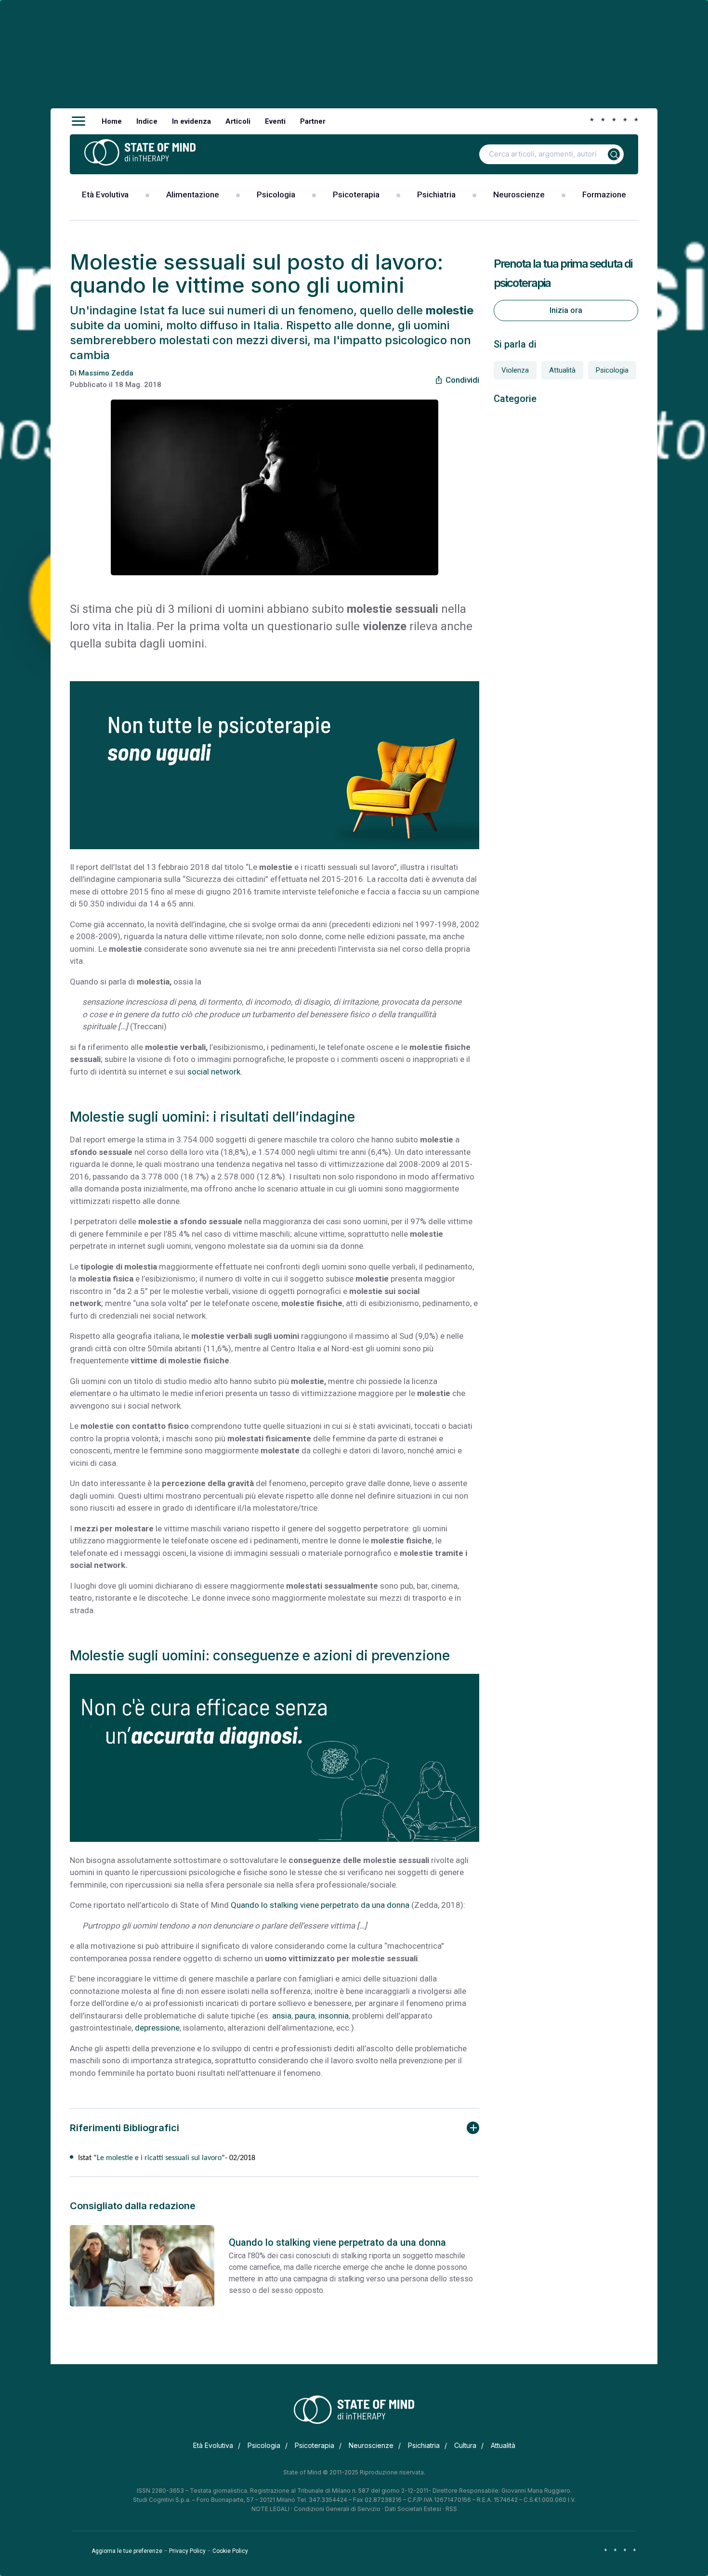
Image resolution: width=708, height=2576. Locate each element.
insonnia (334, 2016)
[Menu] (79, 121)
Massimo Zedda (106, 373)
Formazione (604, 194)
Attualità (562, 370)
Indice (147, 121)
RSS (451, 2509)
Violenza (515, 370)
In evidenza (191, 121)
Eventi (275, 121)
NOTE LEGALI (270, 2509)
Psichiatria (436, 194)
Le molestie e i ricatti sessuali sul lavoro (159, 2158)
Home (112, 121)
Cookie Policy (230, 2551)
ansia (282, 2016)
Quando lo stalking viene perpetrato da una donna (320, 1905)
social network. (215, 1072)
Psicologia (276, 194)
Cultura (465, 2445)
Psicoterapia (356, 194)
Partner (313, 121)
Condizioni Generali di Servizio (337, 2509)
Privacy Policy (187, 2551)
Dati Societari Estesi (413, 2509)
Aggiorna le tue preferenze (127, 2551)
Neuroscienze (519, 194)
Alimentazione (193, 194)
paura (305, 2016)
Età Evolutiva (105, 194)
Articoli (238, 121)
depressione (157, 2028)
